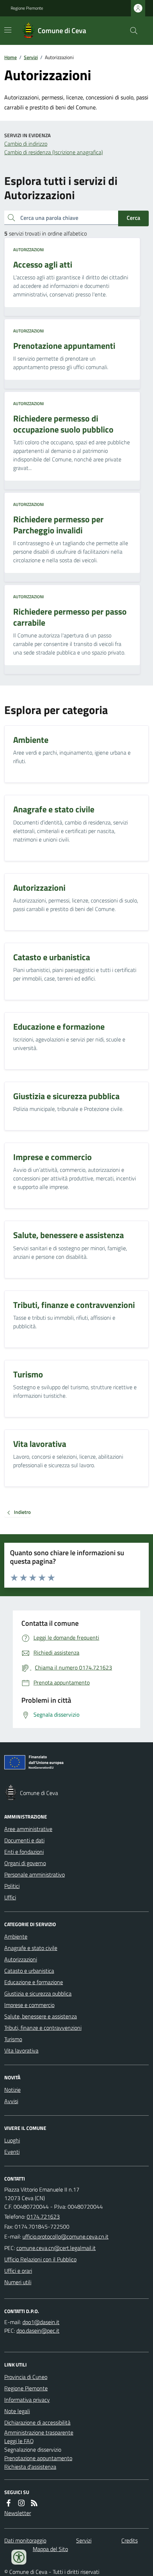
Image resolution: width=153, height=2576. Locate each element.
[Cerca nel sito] (131, 31)
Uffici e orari (18, 2271)
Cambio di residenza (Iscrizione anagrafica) (54, 152)
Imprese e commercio (29, 2005)
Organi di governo (25, 1863)
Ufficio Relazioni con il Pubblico (40, 2259)
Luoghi (12, 2140)
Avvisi (11, 2101)
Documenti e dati (24, 1840)
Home (10, 57)
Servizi (31, 57)
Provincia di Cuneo (26, 2377)
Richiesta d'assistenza (30, 2467)
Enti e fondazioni (24, 1852)
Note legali (17, 2411)
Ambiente (16, 1936)
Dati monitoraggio (25, 2540)
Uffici (10, 1897)
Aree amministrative (28, 1829)
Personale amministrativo (35, 1874)
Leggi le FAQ (19, 2441)
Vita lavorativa (21, 2050)
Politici (12, 1886)
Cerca (133, 218)
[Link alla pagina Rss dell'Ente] (34, 2503)
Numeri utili (18, 2282)
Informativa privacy (27, 2400)
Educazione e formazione (34, 1982)
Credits (130, 2540)
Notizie (12, 2090)
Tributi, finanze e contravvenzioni (43, 2028)
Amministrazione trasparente (39, 2432)
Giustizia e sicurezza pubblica (38, 1993)
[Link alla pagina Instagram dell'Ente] (21, 2503)
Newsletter (18, 2513)
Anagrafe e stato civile (31, 1948)
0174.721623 (43, 2217)
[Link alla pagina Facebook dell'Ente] (9, 2503)
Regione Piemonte (27, 8)
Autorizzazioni (28, 250)
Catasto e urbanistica (29, 1971)
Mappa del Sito (50, 2549)
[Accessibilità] (19, 2557)
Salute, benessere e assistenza (41, 2016)
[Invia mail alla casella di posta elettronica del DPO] (41, 2322)
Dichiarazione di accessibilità (37, 2422)
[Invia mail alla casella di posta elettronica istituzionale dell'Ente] (65, 2236)
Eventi (12, 2152)
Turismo (13, 2039)
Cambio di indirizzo (26, 144)
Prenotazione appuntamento (38, 2458)
